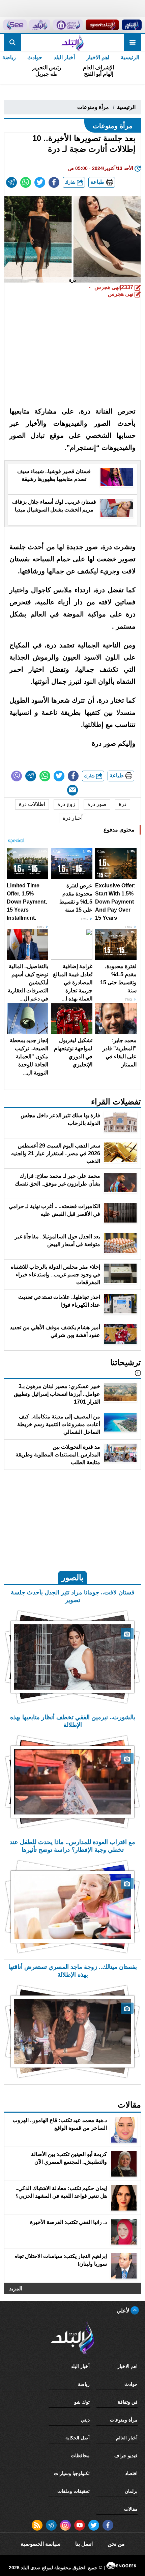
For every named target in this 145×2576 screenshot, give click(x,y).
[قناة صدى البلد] (132, 25)
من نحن (116, 2544)
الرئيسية (130, 57)
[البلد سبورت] (102, 25)
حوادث (35, 57)
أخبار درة (73, 818)
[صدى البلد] (72, 42)
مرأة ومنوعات (93, 107)
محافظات (80, 2456)
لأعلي (124, 2311)
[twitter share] (40, 182)
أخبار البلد (64, 57)
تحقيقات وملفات (74, 2491)
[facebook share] (54, 182)
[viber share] (17, 776)
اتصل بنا (84, 2544)
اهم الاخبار (98, 57)
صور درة (97, 804)
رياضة (84, 2384)
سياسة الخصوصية (40, 2544)
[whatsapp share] (26, 182)
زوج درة (66, 804)
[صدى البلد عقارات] (40, 25)
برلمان (131, 2491)
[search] (12, 42)
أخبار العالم (127, 2438)
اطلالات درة (32, 804)
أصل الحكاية (78, 2438)
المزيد (16, 2288)
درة (123, 804)
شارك (71, 182)
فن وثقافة (128, 2402)
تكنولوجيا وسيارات (72, 2473)
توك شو (82, 2402)
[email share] (11, 182)
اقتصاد (131, 2473)
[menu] (133, 42)
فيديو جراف (126, 2456)
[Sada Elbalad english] (15, 25)
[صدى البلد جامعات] (68, 25)
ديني (85, 2420)
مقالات (131, 2509)
